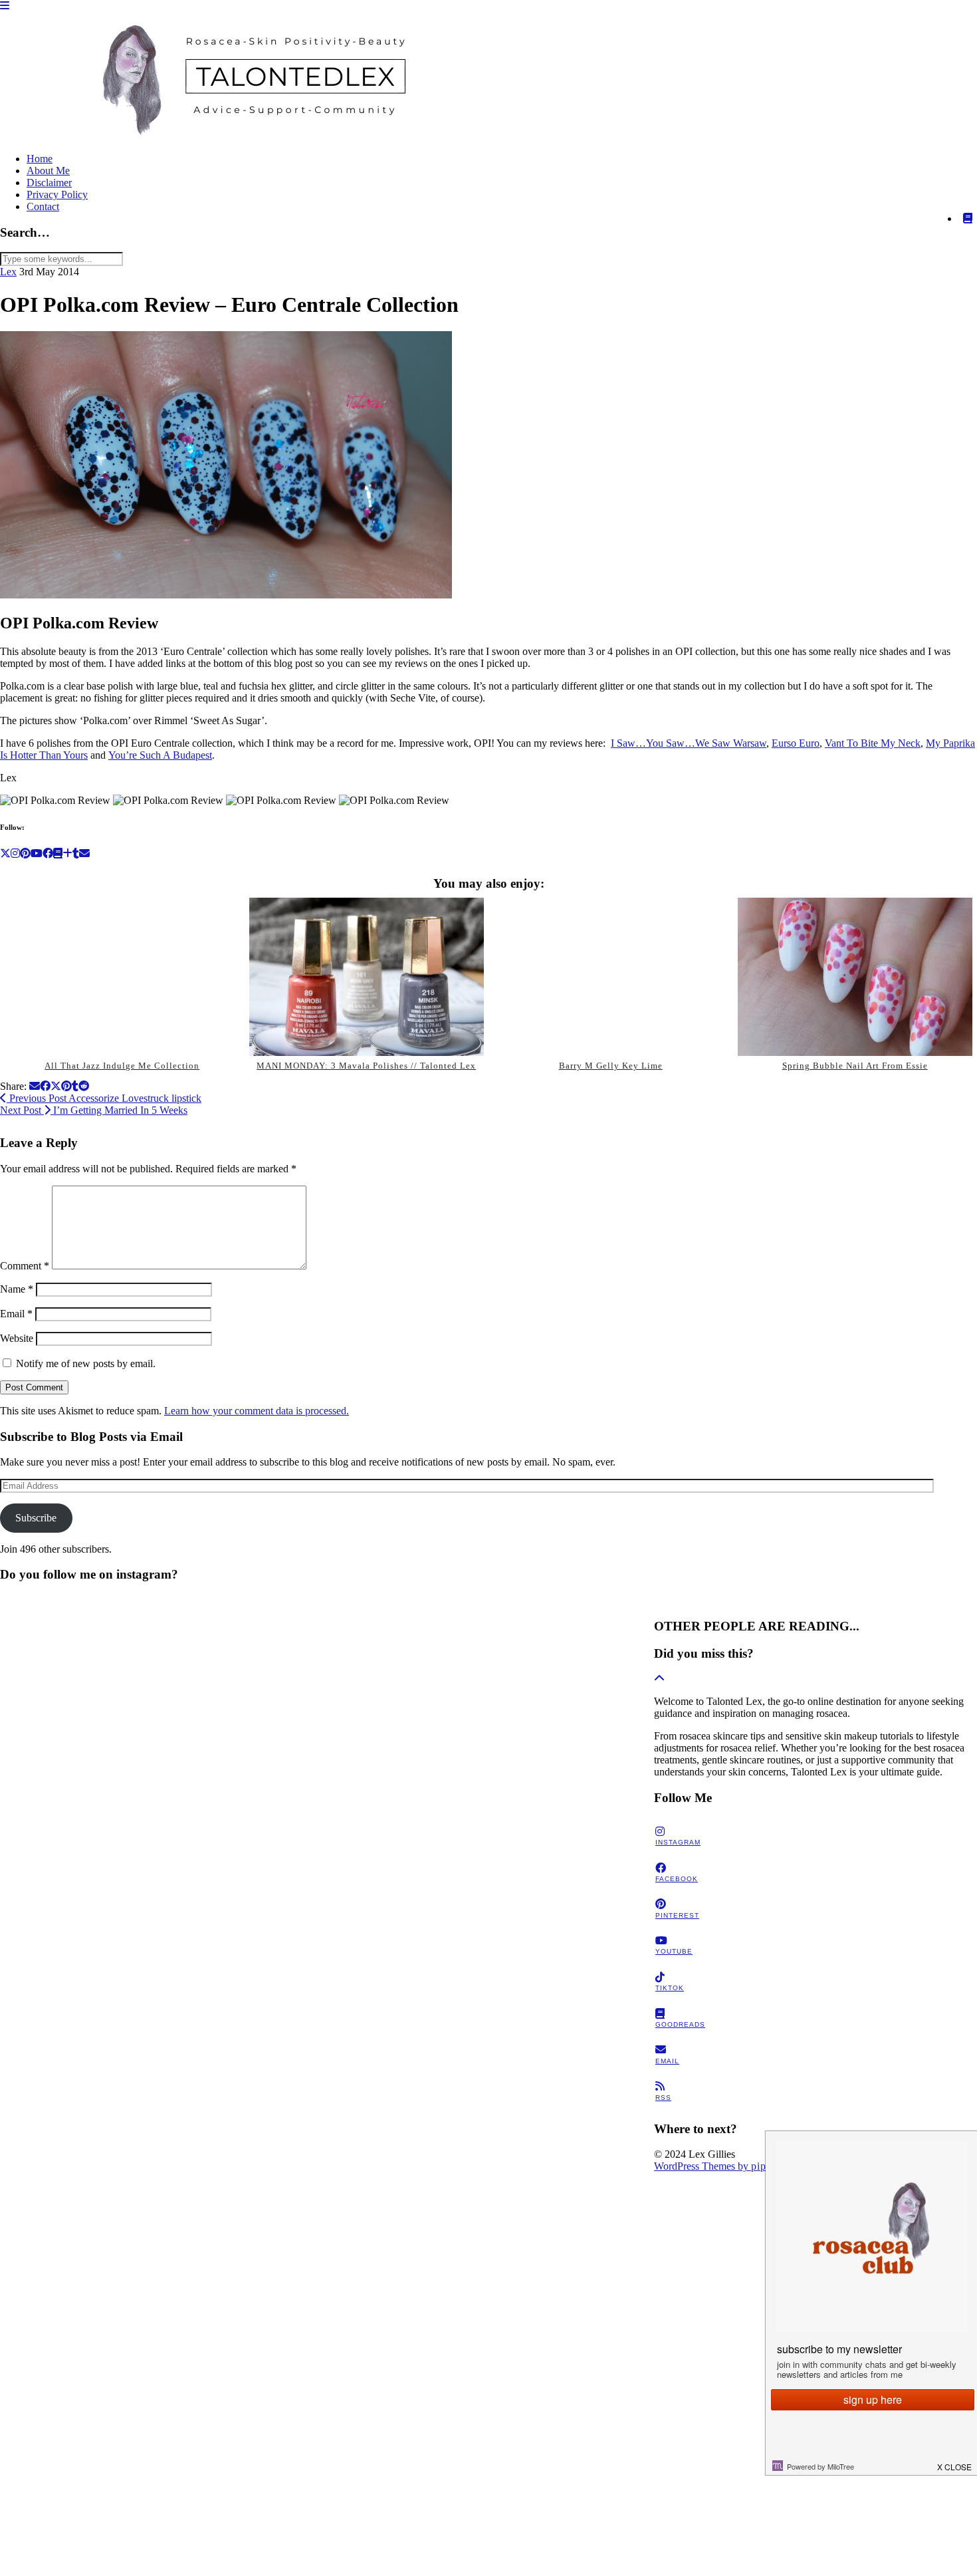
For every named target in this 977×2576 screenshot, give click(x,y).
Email (16, 1314)
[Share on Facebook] (45, 1086)
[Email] (84, 853)
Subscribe (36, 1518)
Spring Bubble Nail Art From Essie (855, 1066)
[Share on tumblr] (75, 1086)
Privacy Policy (57, 194)
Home (40, 159)
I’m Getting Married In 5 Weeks (94, 1110)
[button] (5, 6)
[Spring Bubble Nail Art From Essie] (855, 977)
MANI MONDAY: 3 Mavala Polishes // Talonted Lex (366, 1066)
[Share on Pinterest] (66, 1086)
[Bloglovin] (67, 853)
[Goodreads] (968, 219)
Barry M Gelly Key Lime (611, 1066)
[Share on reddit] (84, 1086)
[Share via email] (35, 1086)
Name (17, 1289)
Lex (8, 272)
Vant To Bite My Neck (873, 743)
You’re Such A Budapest (160, 755)
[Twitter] (5, 853)
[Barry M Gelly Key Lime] (610, 977)
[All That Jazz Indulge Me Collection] (122, 977)
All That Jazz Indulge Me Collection (122, 1066)
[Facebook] (48, 853)
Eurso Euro (796, 743)
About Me (48, 171)
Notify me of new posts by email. (86, 1363)
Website (17, 1338)
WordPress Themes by (718, 2166)
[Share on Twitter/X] (56, 1086)
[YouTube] (37, 853)
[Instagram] (15, 853)
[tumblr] (76, 853)
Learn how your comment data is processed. (257, 1411)
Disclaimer (49, 183)
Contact (43, 206)
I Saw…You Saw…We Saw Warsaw (689, 743)
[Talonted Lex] (246, 136)
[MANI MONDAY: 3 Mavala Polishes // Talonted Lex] (367, 977)
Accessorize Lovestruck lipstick (104, 1098)
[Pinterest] (25, 853)
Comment (25, 1266)
